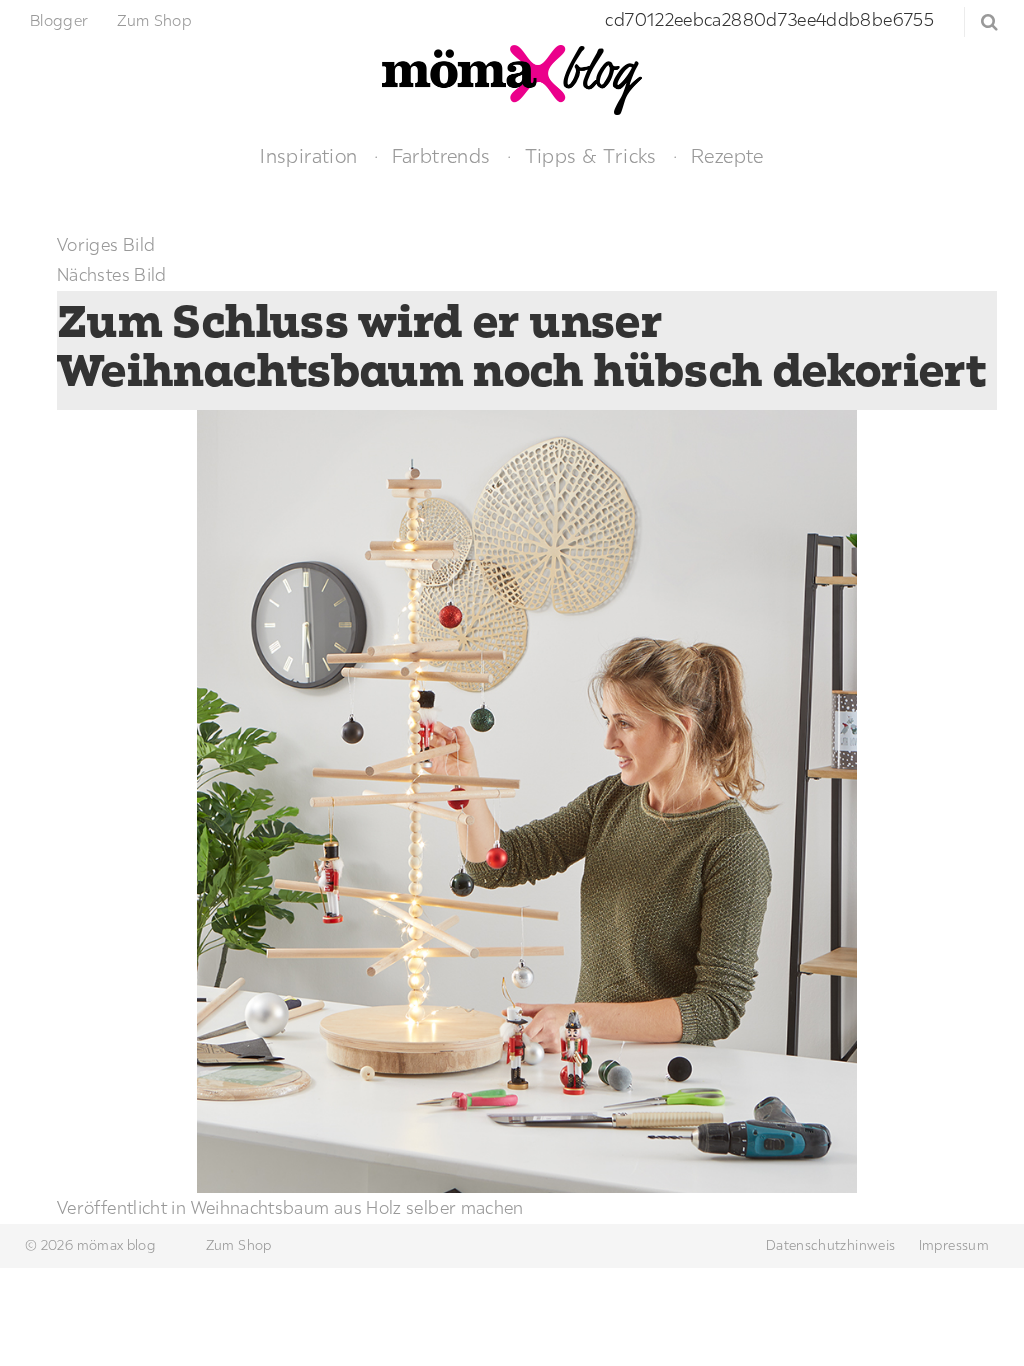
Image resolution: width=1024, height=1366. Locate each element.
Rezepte (727, 155)
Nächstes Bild (112, 274)
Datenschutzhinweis (830, 1245)
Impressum (954, 1245)
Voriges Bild (106, 244)
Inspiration (308, 155)
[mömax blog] (512, 77)
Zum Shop (154, 20)
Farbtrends (441, 155)
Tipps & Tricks (591, 155)
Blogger (59, 20)
